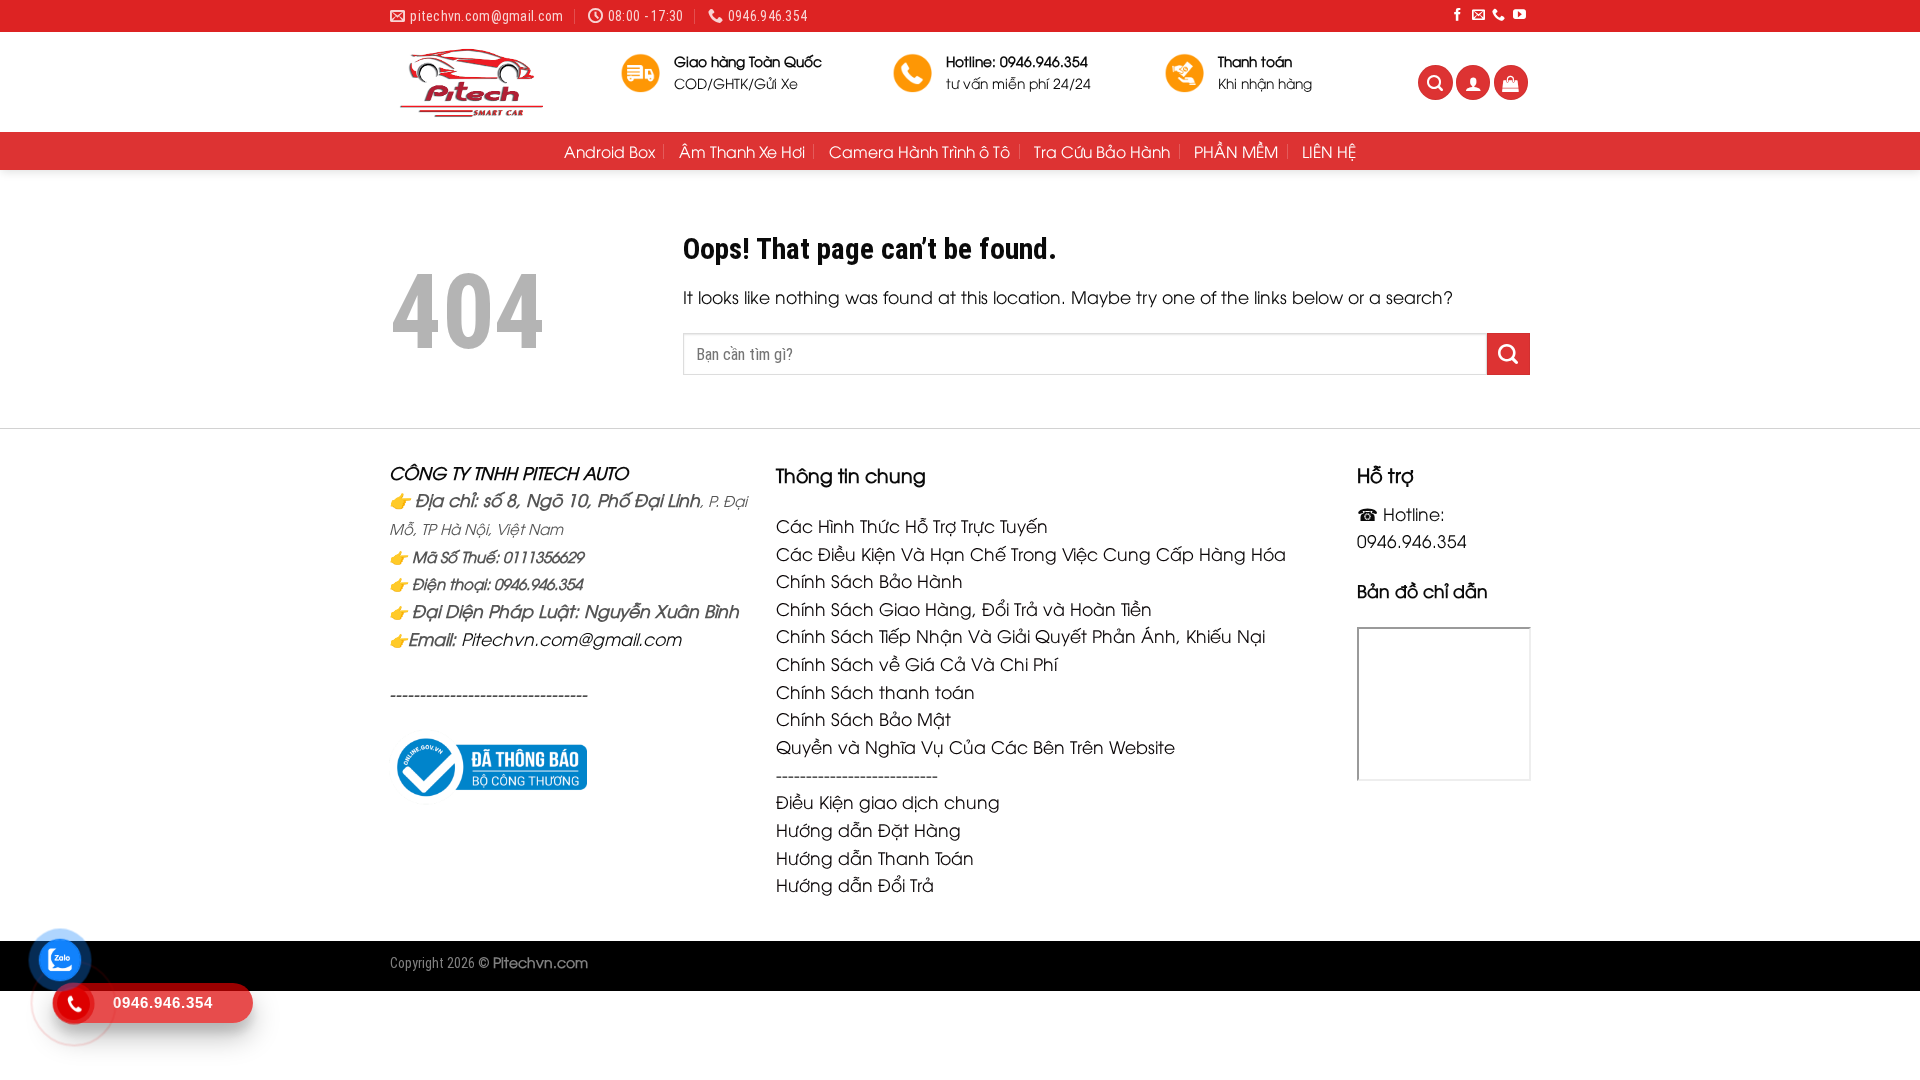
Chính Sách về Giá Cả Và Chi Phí (916, 663)
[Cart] (1511, 82)
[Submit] (1508, 354)
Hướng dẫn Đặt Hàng (868, 829)
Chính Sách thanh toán (875, 691)
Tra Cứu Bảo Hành (1102, 151)
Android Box (609, 151)
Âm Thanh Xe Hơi (742, 151)
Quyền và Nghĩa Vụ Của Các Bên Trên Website (975, 746)
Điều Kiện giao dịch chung (888, 801)
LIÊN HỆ (1329, 151)
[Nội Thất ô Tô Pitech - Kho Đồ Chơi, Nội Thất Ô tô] (490, 82)
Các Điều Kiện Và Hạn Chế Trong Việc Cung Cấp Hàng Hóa (1031, 553)
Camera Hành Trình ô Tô (919, 151)
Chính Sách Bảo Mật (863, 718)
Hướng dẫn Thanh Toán (875, 857)
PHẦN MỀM (1236, 151)
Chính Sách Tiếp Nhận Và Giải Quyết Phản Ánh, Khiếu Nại (1020, 635)
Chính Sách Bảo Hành (869, 580)
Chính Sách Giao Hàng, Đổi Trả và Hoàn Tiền (964, 608)
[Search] (1435, 82)
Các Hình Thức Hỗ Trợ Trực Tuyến (912, 525)
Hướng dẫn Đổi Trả (855, 884)
